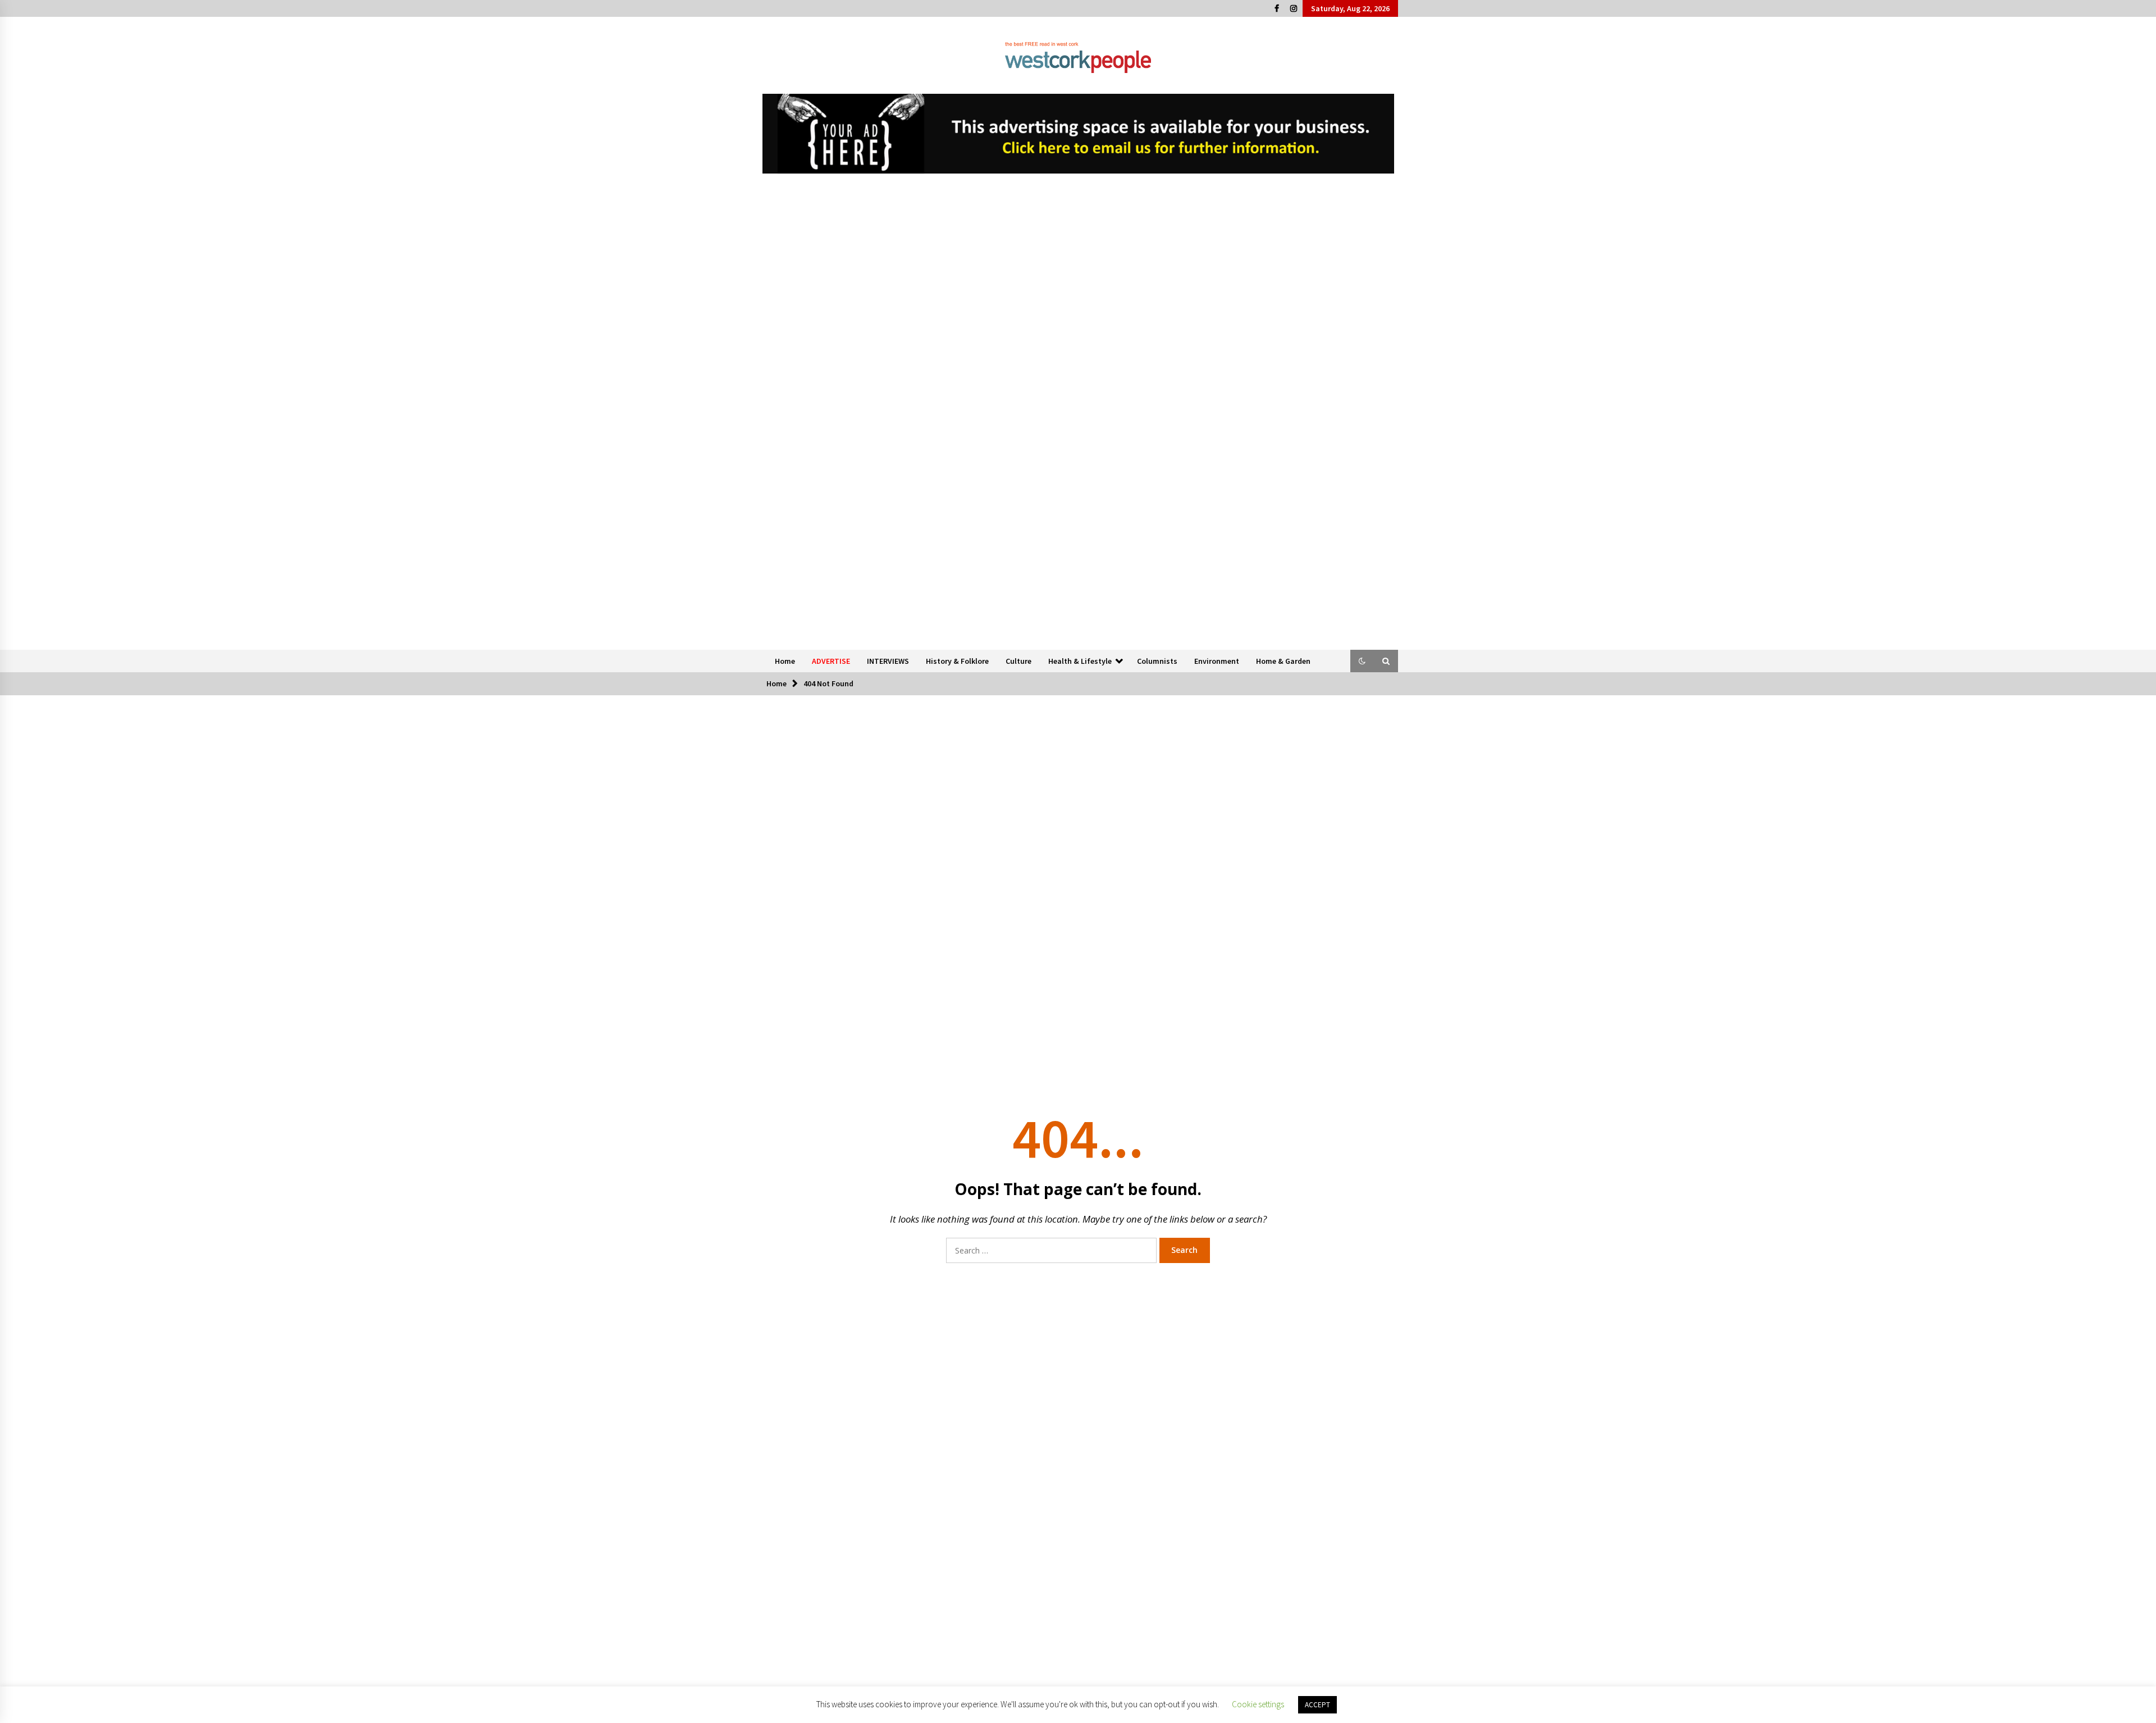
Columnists (1157, 661)
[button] (1362, 661)
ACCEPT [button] (1317, 1705)
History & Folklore (957, 661)
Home (785, 661)
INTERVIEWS (888, 661)
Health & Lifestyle (1080, 661)
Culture (1018, 661)
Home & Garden (1283, 661)
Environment (1217, 661)
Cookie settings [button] (1258, 1704)
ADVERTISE (831, 661)
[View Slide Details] (1078, 134)
